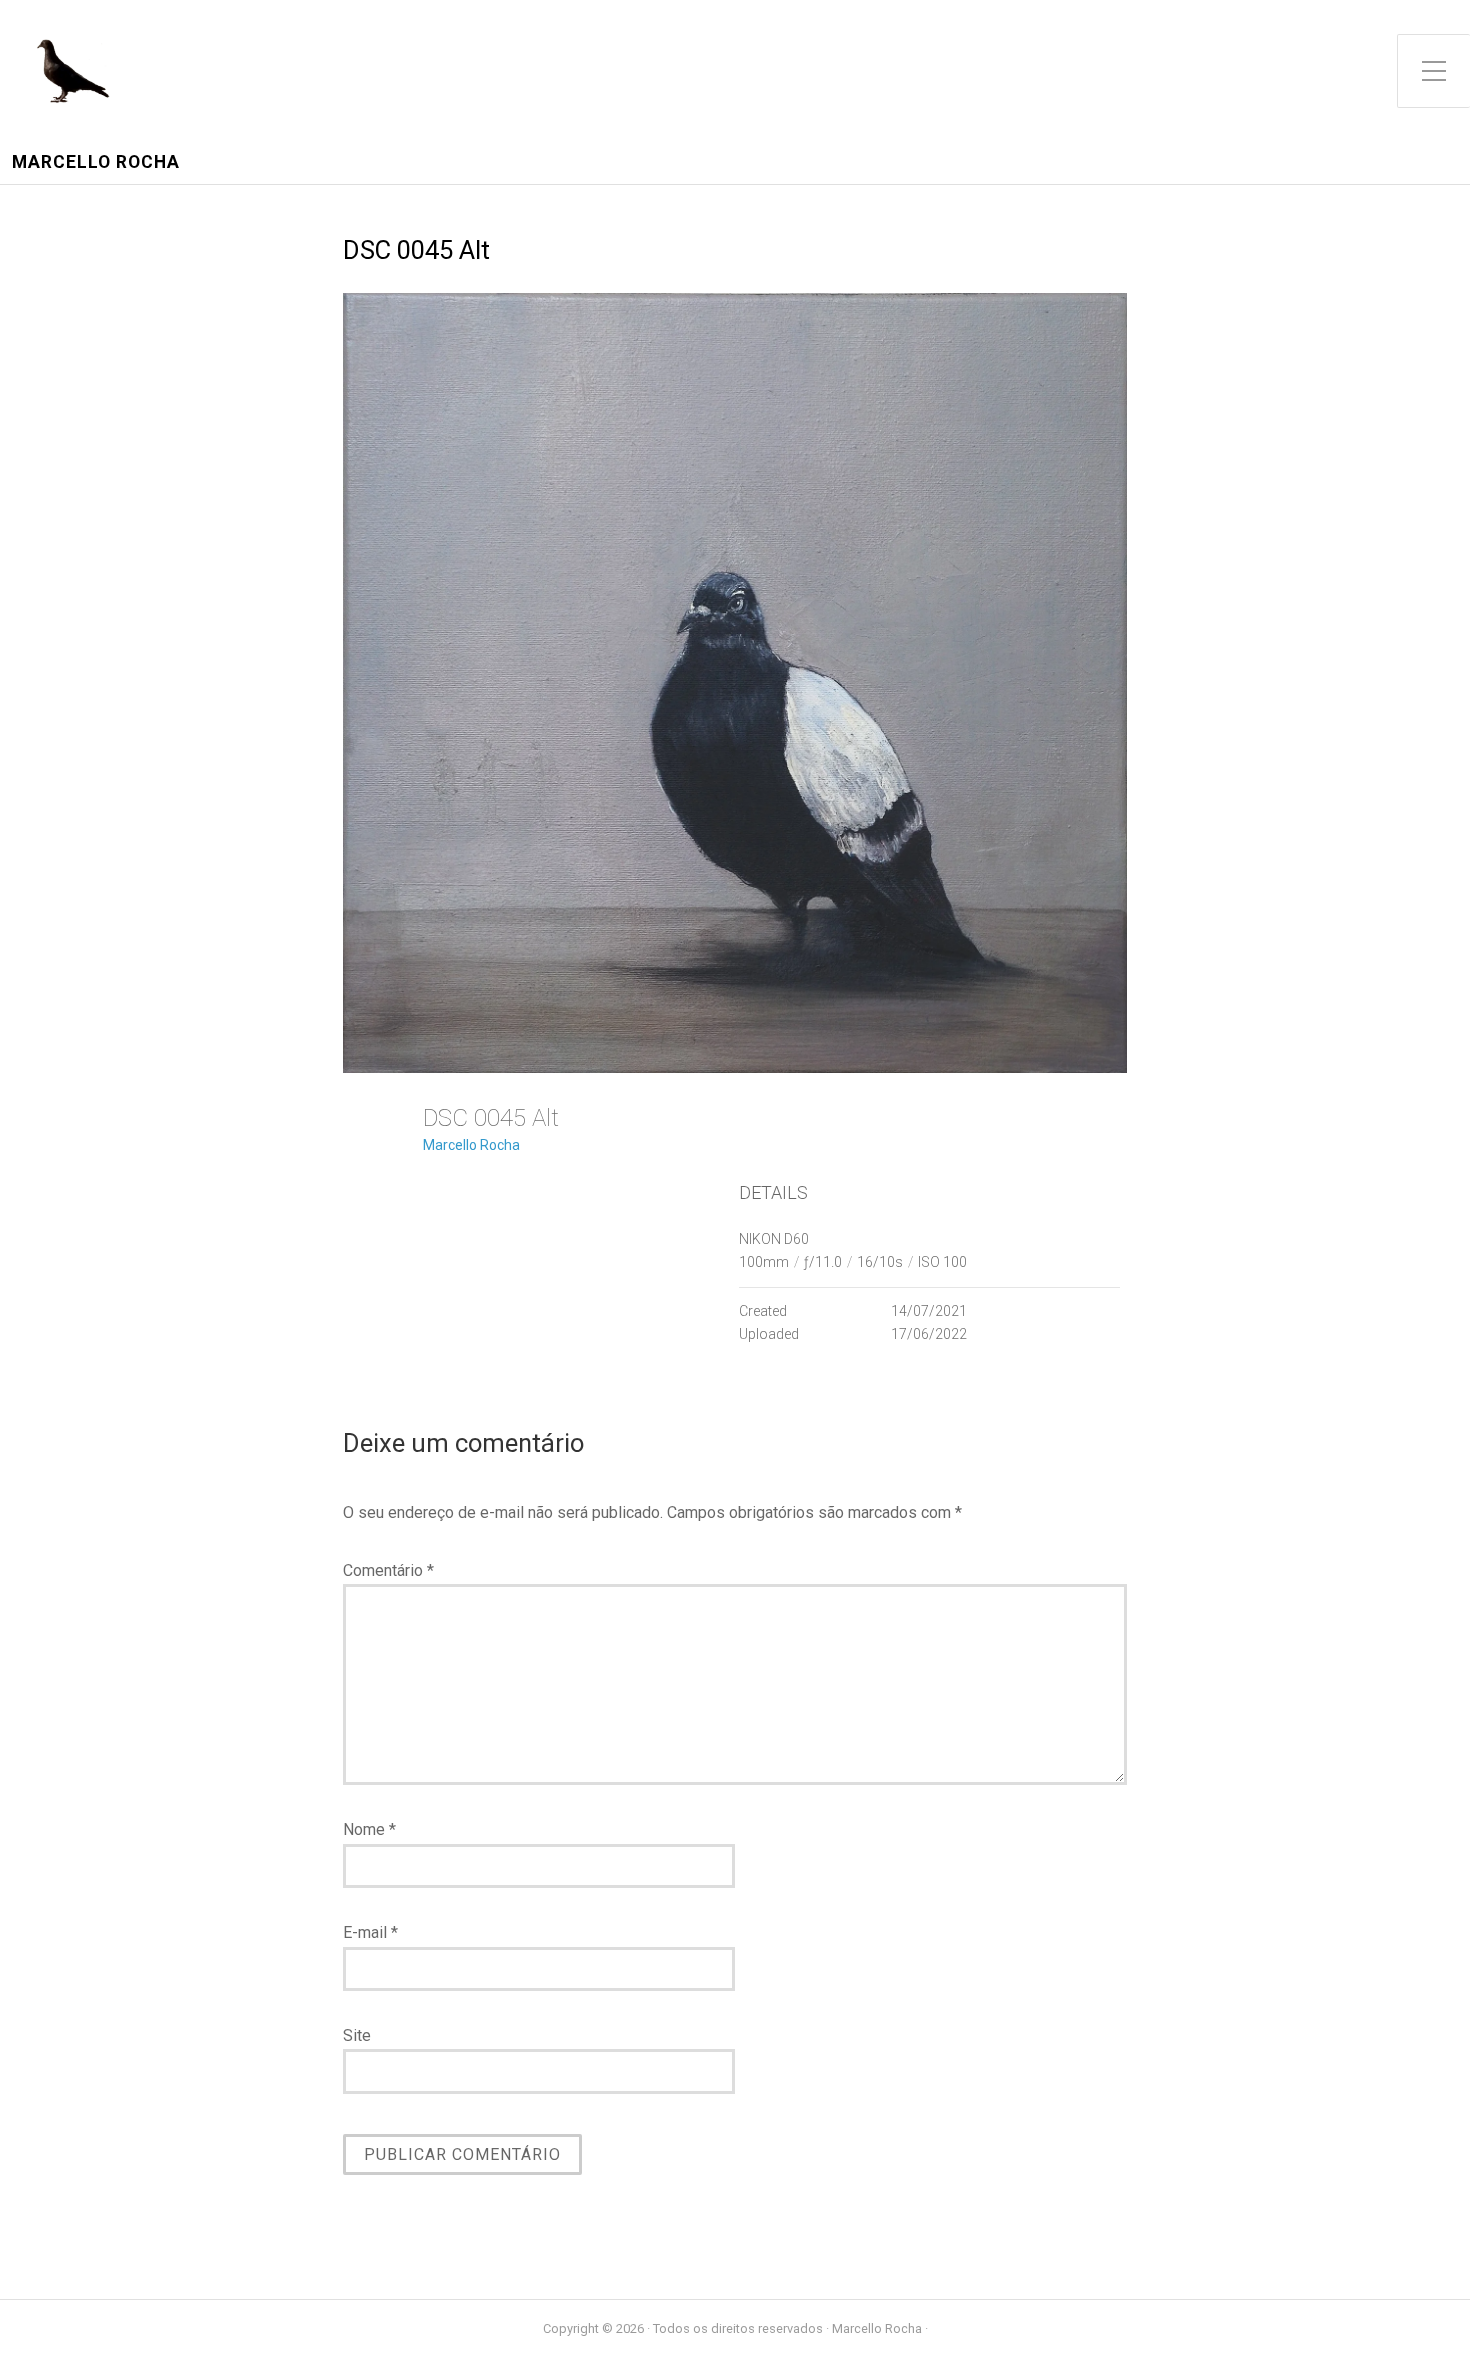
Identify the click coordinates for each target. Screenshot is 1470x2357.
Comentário (388, 1570)
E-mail (370, 1932)
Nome (369, 1829)
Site (357, 2035)
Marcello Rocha (96, 162)
